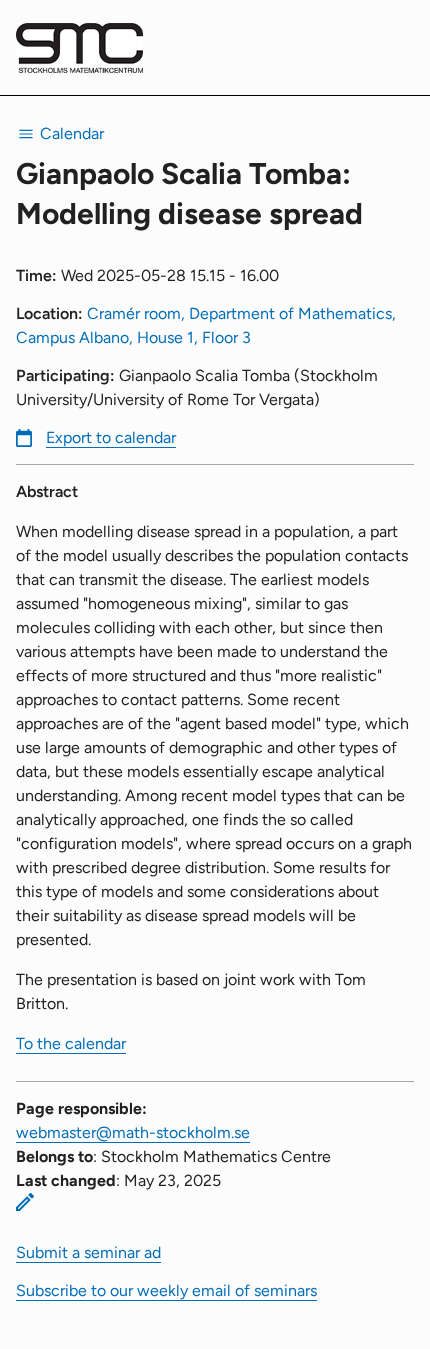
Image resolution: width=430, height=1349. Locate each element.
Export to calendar (111, 437)
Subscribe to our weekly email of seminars (166, 1290)
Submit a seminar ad (88, 1252)
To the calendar (71, 1043)
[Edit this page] (25, 1202)
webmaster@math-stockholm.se (133, 1132)
